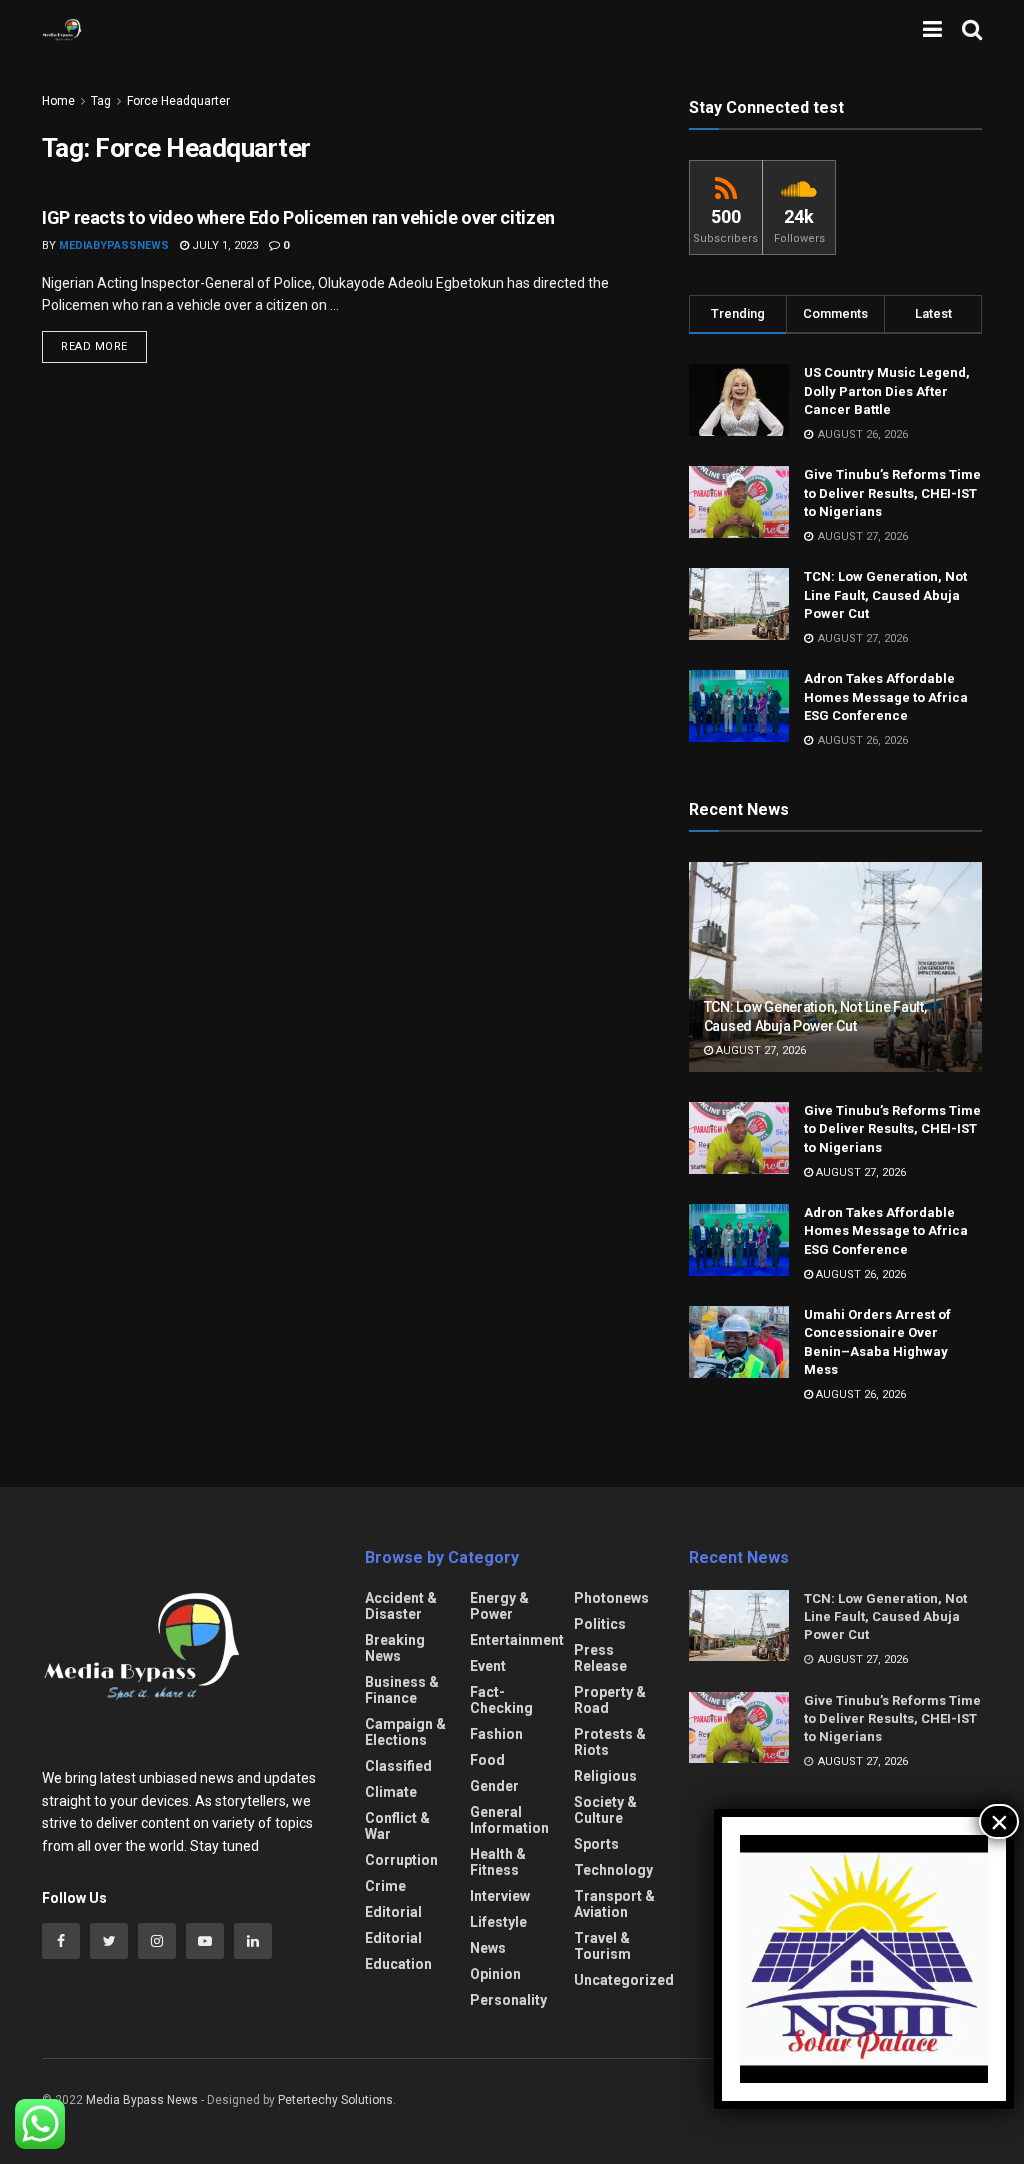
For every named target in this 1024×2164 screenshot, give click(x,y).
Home (58, 101)
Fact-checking (501, 1700)
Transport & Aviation (614, 1904)
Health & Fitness (498, 1862)
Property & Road (610, 1700)
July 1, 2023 (223, 245)
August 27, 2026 (759, 1050)
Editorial (393, 1912)
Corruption (401, 1860)
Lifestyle (498, 1922)
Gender (494, 1786)
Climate (391, 1792)
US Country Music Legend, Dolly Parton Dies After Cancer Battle (887, 390)
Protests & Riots (610, 1742)
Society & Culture (605, 1810)
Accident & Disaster (401, 1606)
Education (398, 1964)
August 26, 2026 (859, 1274)
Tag (101, 101)
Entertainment (517, 1640)
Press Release (600, 1658)
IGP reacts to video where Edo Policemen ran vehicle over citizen (298, 217)
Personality (508, 2000)
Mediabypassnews (114, 245)
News (488, 1948)
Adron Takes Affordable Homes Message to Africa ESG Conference (886, 696)
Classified (398, 1766)
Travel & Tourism (602, 1946)
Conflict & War (397, 1826)
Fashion (496, 1734)
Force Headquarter (178, 101)
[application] (864, 1959)
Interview (500, 1896)
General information (509, 1820)
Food (487, 1760)
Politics (600, 1624)
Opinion (495, 1974)
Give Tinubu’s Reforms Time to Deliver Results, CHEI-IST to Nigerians (892, 492)
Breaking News (395, 1648)
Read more (94, 346)
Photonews (611, 1598)
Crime (385, 1886)
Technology (613, 1870)
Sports (596, 1844)
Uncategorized (624, 1980)
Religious (605, 1776)
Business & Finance (402, 1690)
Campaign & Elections (405, 1732)
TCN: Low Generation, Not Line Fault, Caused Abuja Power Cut (885, 594)
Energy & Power (499, 1606)
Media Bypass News (142, 2100)
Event (488, 1666)
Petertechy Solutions (335, 2100)
